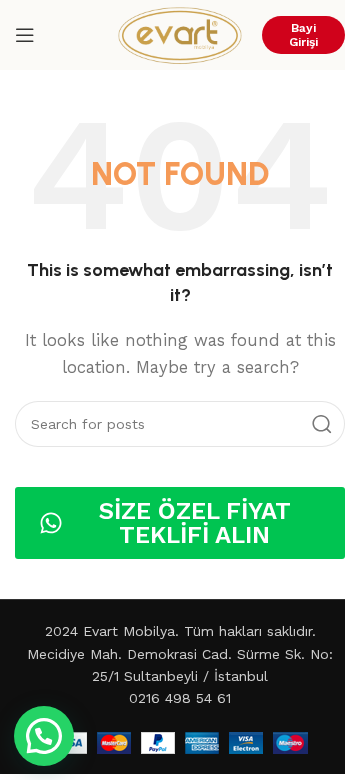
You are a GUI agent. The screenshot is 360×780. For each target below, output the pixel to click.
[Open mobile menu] (25, 35)
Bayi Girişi (303, 35)
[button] (44, 736)
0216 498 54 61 (180, 698)
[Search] (322, 424)
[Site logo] (180, 34)
